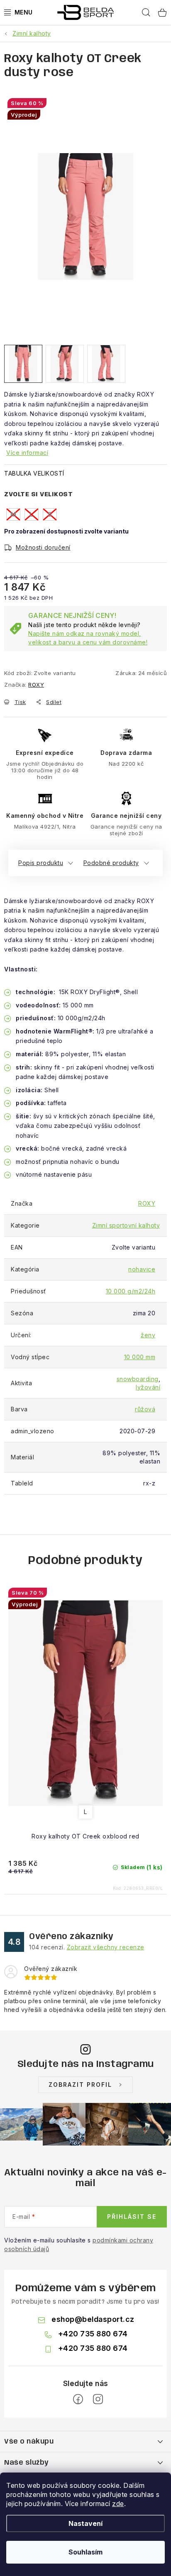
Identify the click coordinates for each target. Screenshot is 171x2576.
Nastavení (85, 2523)
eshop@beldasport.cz (93, 2319)
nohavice (142, 1269)
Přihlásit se (132, 2217)
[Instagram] (98, 2399)
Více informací (27, 453)
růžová (145, 1409)
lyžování (148, 1387)
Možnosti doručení (43, 547)
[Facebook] (78, 2399)
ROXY (36, 685)
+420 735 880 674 (93, 2334)
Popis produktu (41, 863)
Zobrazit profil (80, 2085)
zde (118, 2504)
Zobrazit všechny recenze (106, 1947)
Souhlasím (85, 2552)
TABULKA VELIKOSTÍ (34, 473)
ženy (148, 1335)
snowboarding (138, 1379)
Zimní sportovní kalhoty (126, 1225)
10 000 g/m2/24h (131, 1291)
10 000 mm (140, 1357)
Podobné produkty (111, 863)
